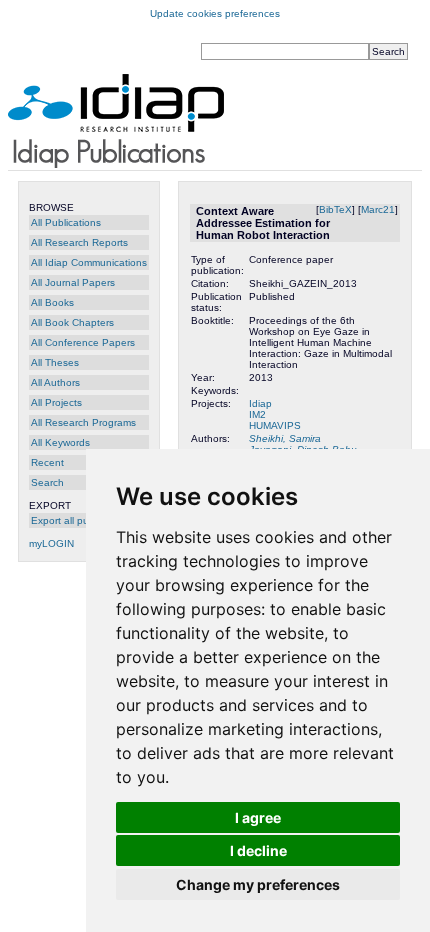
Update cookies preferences (215, 13)
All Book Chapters (72, 322)
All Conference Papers (83, 342)
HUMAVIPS (275, 425)
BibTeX (335, 209)
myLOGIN (51, 543)
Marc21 (378, 209)
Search (47, 482)
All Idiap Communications (89, 262)
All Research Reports (79, 242)
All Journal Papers (73, 282)
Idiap (260, 403)
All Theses (55, 362)
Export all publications (81, 520)
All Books (52, 302)
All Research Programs (83, 422)
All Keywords (60, 442)
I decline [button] (258, 850)
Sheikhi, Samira (285, 438)
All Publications (66, 222)
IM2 (257, 414)
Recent (47, 462)
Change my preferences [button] (258, 884)
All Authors (55, 382)
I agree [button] (258, 817)
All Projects (56, 402)
